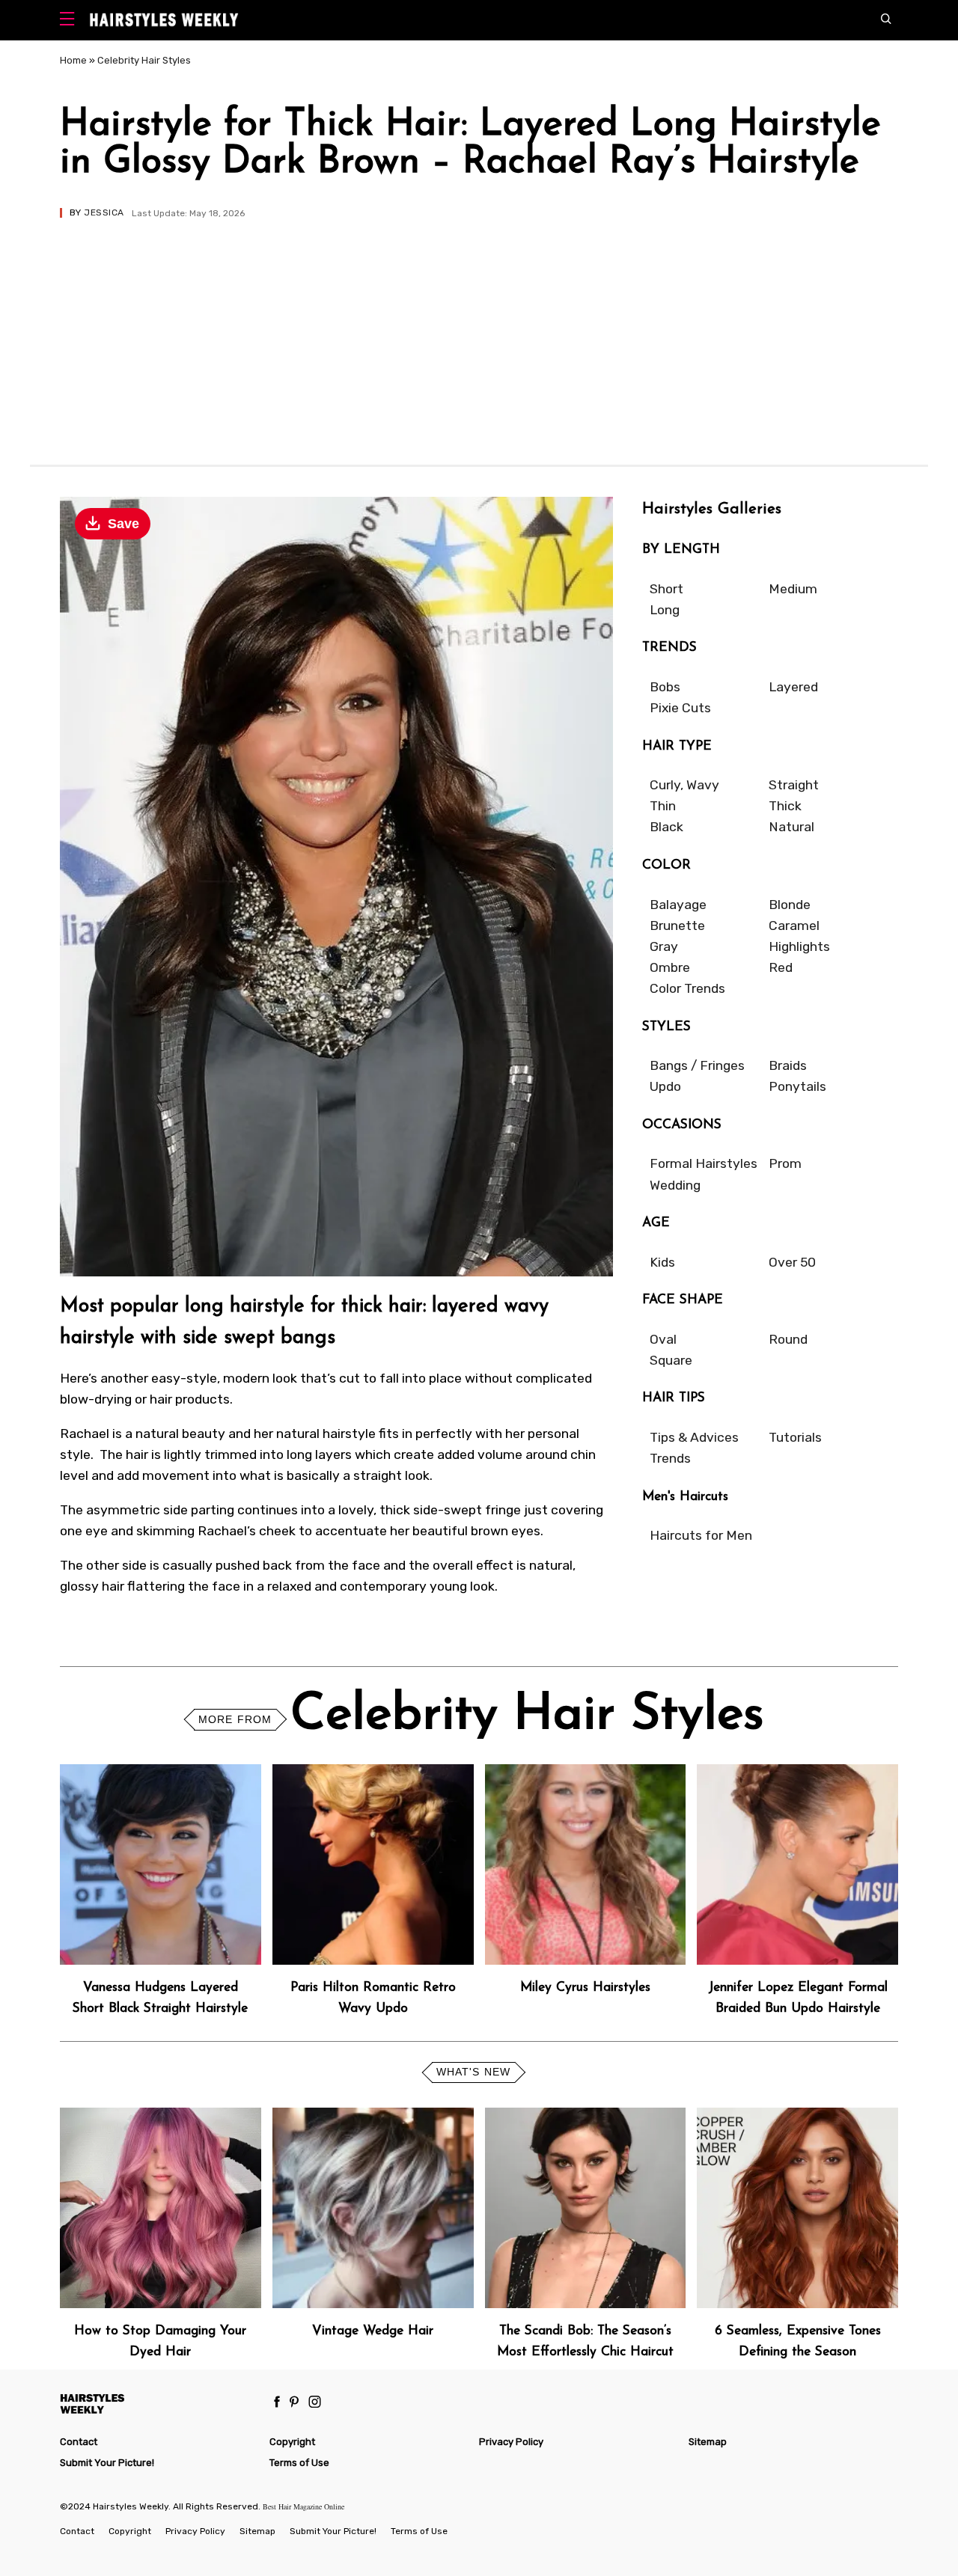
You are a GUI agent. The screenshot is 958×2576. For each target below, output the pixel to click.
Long (665, 610)
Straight (794, 785)
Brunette (677, 926)
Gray (664, 946)
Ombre (670, 967)
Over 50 (792, 1262)
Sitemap (708, 2442)
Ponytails (797, 1086)
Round (788, 1339)
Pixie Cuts (680, 708)
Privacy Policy (511, 2442)
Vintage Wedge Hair (373, 2331)
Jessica (104, 212)
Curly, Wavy (684, 785)
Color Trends (687, 988)
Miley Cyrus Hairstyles (585, 1988)
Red (781, 967)
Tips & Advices (694, 1437)
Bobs (665, 687)
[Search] (890, 20)
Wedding (675, 1185)
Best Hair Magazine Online (303, 2506)
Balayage (678, 905)
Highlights (799, 946)
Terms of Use (299, 2463)
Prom (785, 1163)
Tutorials (795, 1437)
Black (666, 827)
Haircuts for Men (701, 1535)
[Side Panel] (71, 21)
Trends (670, 1458)
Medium (793, 589)
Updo (665, 1086)
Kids (662, 1262)
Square (671, 1360)
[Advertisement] (479, 330)
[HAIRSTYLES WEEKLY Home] (158, 2404)
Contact (79, 2442)
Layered (793, 687)
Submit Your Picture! (107, 2463)
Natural (791, 827)
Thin (663, 806)
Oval (663, 1339)
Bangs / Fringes (697, 1065)
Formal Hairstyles (704, 1163)
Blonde (790, 905)
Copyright (292, 2442)
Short (666, 589)
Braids (788, 1065)
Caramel (794, 926)
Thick (785, 806)
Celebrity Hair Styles (144, 60)
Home (73, 60)
